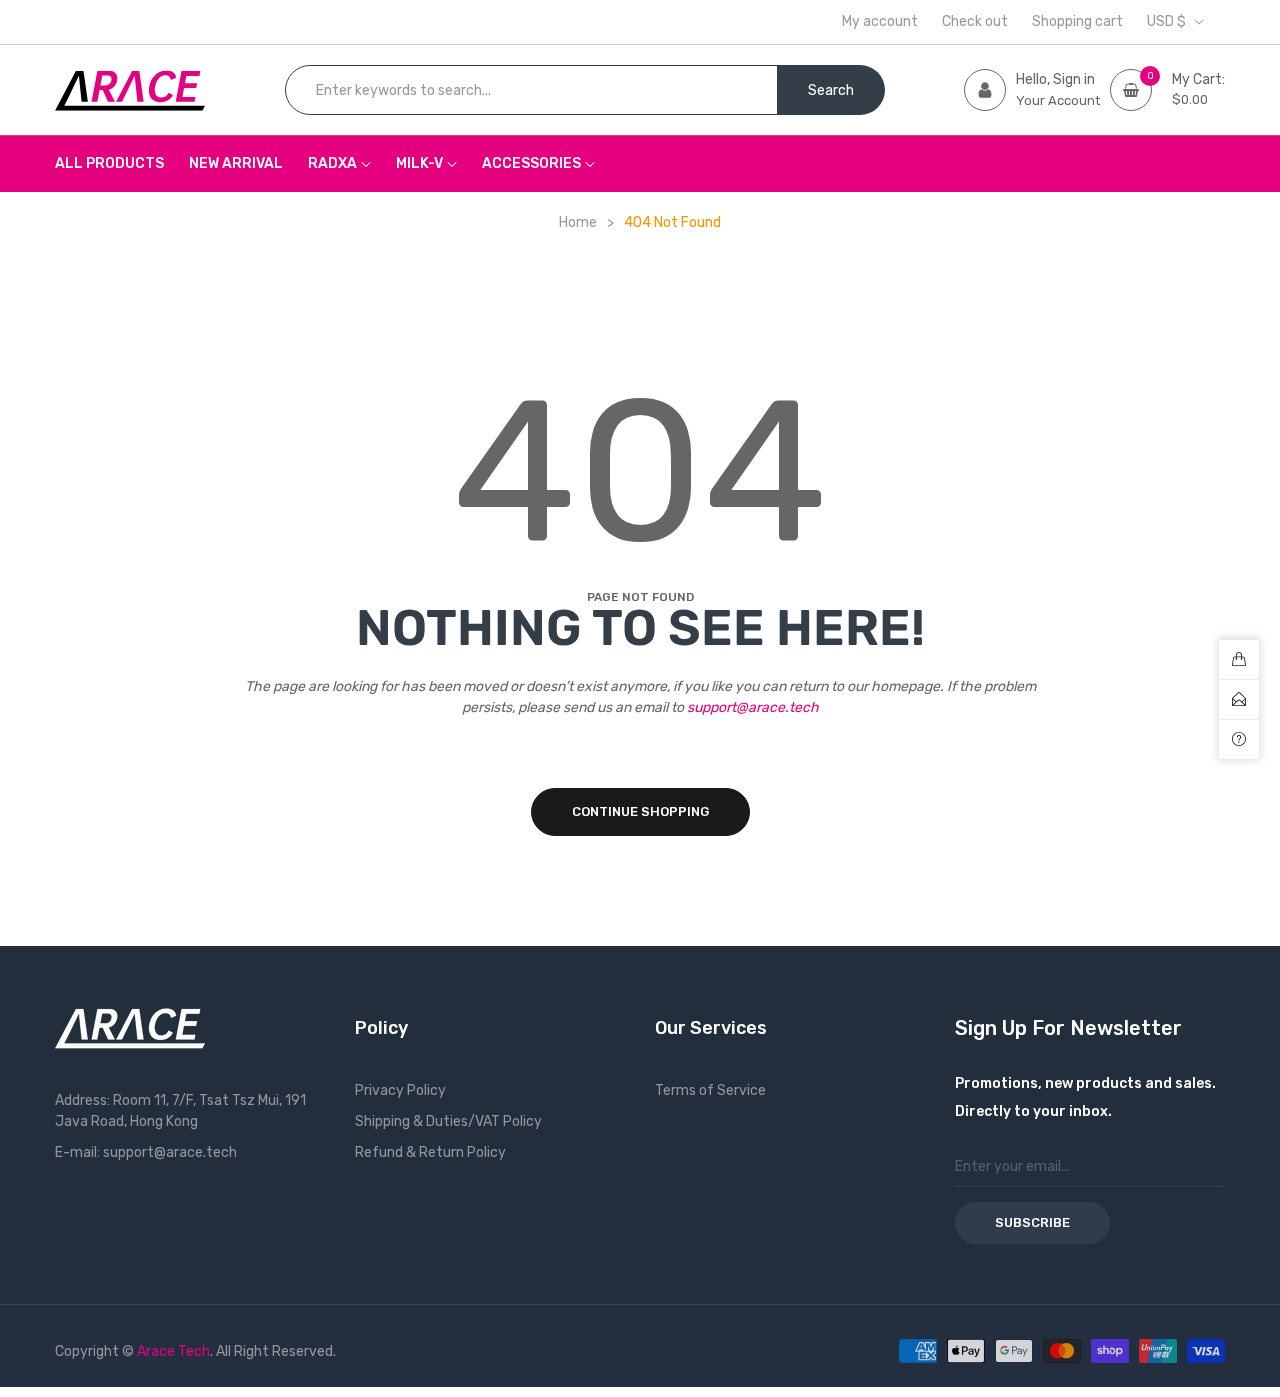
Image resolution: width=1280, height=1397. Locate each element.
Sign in (1074, 79)
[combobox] (531, 90)
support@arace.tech (753, 707)
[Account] (985, 90)
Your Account (1058, 100)
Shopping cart (1077, 22)
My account (880, 22)
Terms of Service (710, 1090)
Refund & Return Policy (430, 1152)
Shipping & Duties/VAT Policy (448, 1121)
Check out (975, 22)
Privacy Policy (400, 1090)
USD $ (1166, 22)
